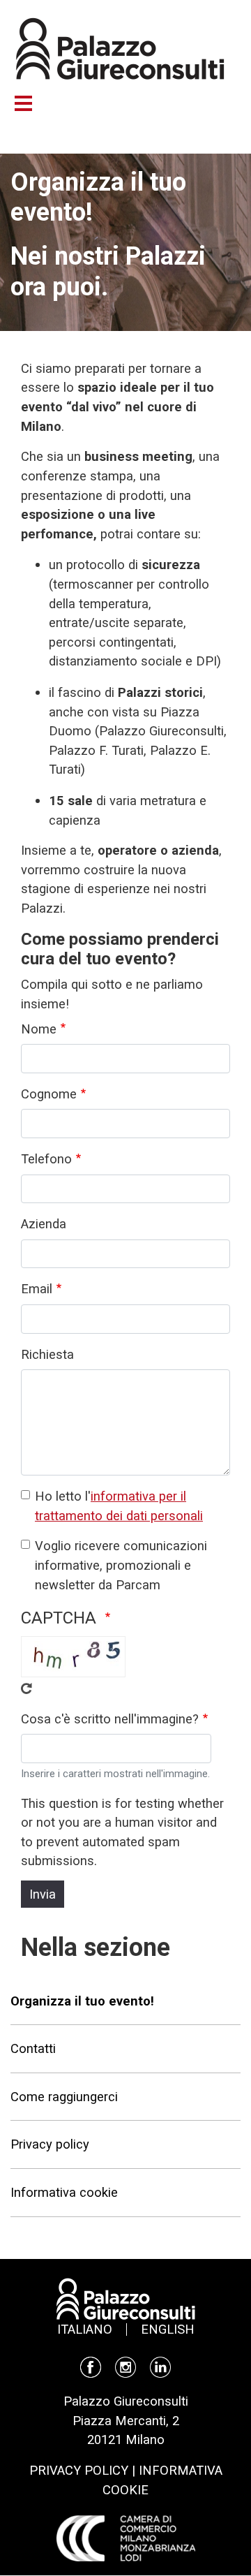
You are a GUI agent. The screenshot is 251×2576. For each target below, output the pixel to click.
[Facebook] (91, 2366)
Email (37, 1289)
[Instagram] (125, 2366)
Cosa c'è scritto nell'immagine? (110, 1719)
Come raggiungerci (64, 2097)
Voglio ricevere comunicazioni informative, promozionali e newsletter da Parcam (121, 1565)
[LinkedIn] (160, 2366)
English (168, 2329)
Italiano (85, 2329)
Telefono (46, 1159)
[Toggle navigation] (30, 103)
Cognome (49, 1094)
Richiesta (47, 1354)
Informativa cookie (64, 2192)
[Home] (120, 47)
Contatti (33, 2048)
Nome (39, 1029)
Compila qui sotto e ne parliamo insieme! (112, 994)
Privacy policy (50, 2144)
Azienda (44, 1224)
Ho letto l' (119, 1506)
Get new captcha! (26, 1688)
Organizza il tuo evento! (82, 2001)
